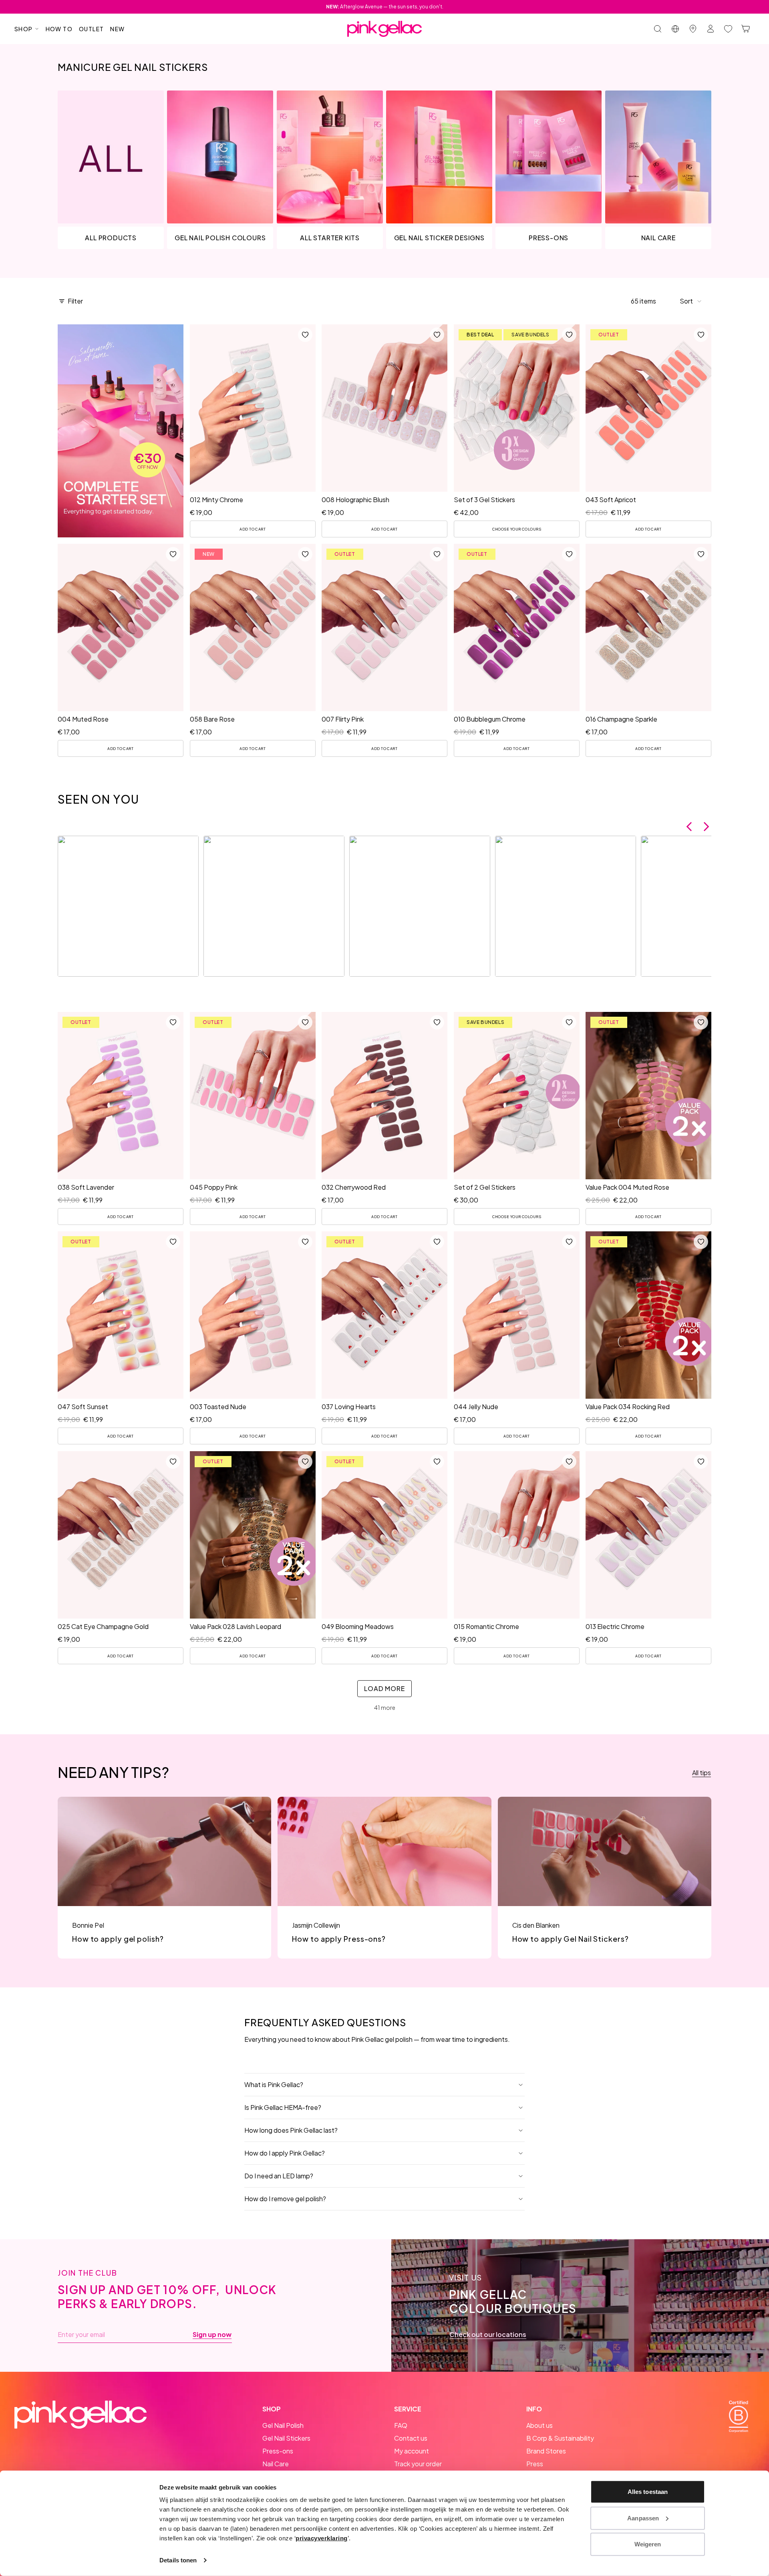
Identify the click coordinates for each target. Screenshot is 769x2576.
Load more (384, 1688)
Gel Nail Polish (283, 2425)
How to (59, 29)
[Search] (658, 29)
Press (535, 2464)
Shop (24, 29)
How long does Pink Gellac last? (291, 2130)
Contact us (411, 2438)
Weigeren (648, 2544)
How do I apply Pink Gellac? (285, 2153)
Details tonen (178, 2560)
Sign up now (212, 2335)
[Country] (675, 29)
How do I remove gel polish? (285, 2199)
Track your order (418, 2464)
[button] (691, 301)
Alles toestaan (648, 2492)
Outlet (91, 29)
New (117, 29)
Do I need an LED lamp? (279, 2176)
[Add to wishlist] (305, 335)
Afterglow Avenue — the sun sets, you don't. (385, 7)
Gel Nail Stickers (286, 2438)
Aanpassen (643, 2518)
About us (540, 2425)
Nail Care (276, 2464)
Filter (75, 301)
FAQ (401, 2425)
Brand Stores (546, 2451)
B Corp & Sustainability (560, 2438)
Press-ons (278, 2451)
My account (412, 2451)
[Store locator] (693, 29)
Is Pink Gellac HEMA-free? (283, 2107)
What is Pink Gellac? (274, 2084)
